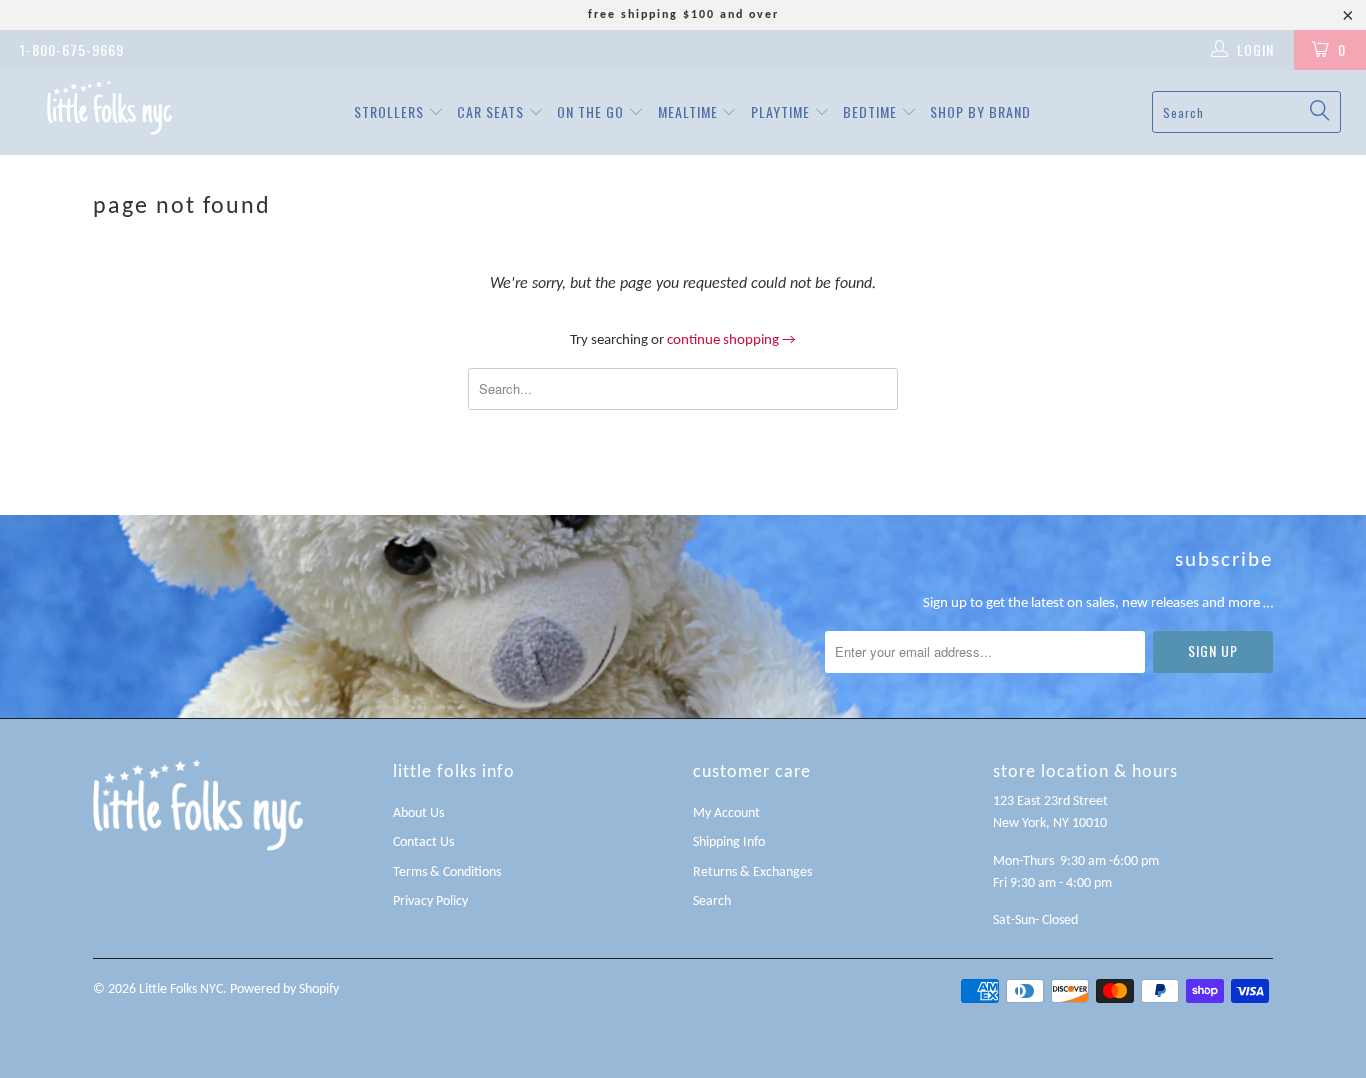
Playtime (782, 111)
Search (712, 901)
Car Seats (492, 111)
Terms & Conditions (447, 872)
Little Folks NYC (181, 989)
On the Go (592, 111)
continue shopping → (731, 340)
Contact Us (423, 842)
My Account (726, 813)
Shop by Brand (980, 111)
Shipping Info (729, 842)
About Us (418, 813)
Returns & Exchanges (752, 872)
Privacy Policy (430, 901)
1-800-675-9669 (72, 49)
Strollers (391, 111)
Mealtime (690, 111)
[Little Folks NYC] (109, 107)
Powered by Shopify (284, 989)
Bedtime (872, 111)
